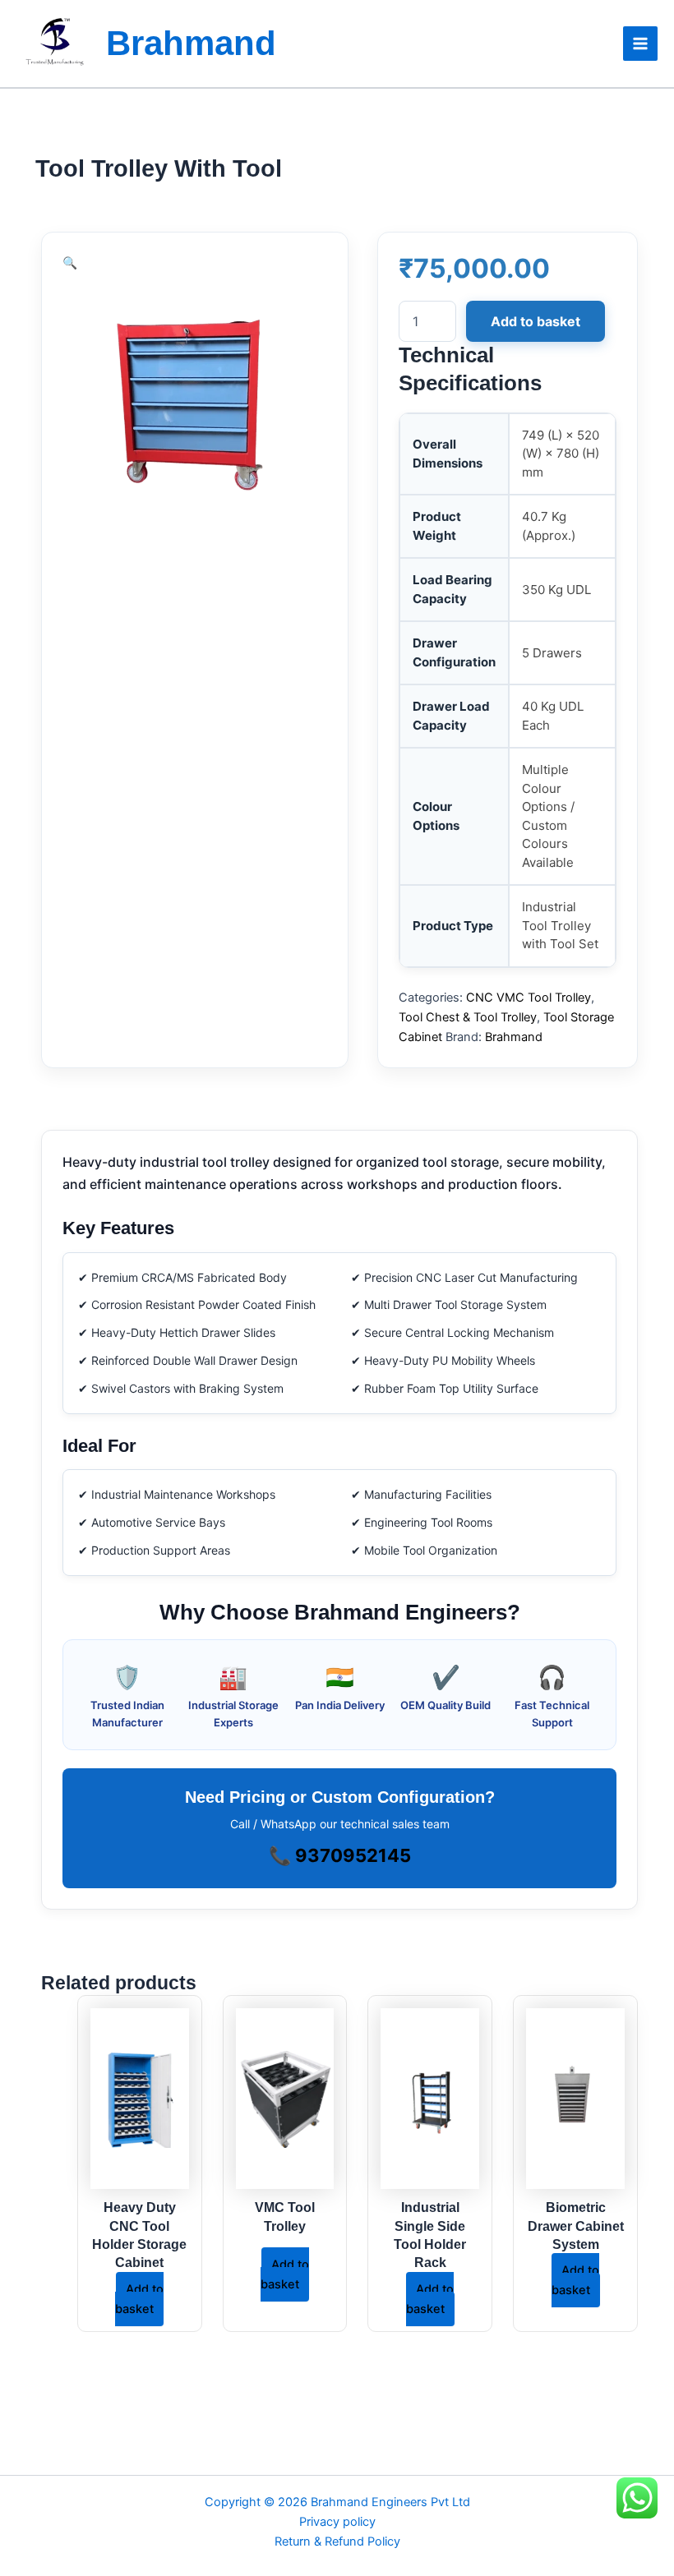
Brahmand (191, 43)
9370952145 (353, 1855)
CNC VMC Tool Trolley (529, 998)
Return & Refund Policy (337, 2541)
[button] (70, 263)
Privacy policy (337, 2522)
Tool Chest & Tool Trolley (468, 1017)
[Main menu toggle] (640, 44)
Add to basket (536, 321)
